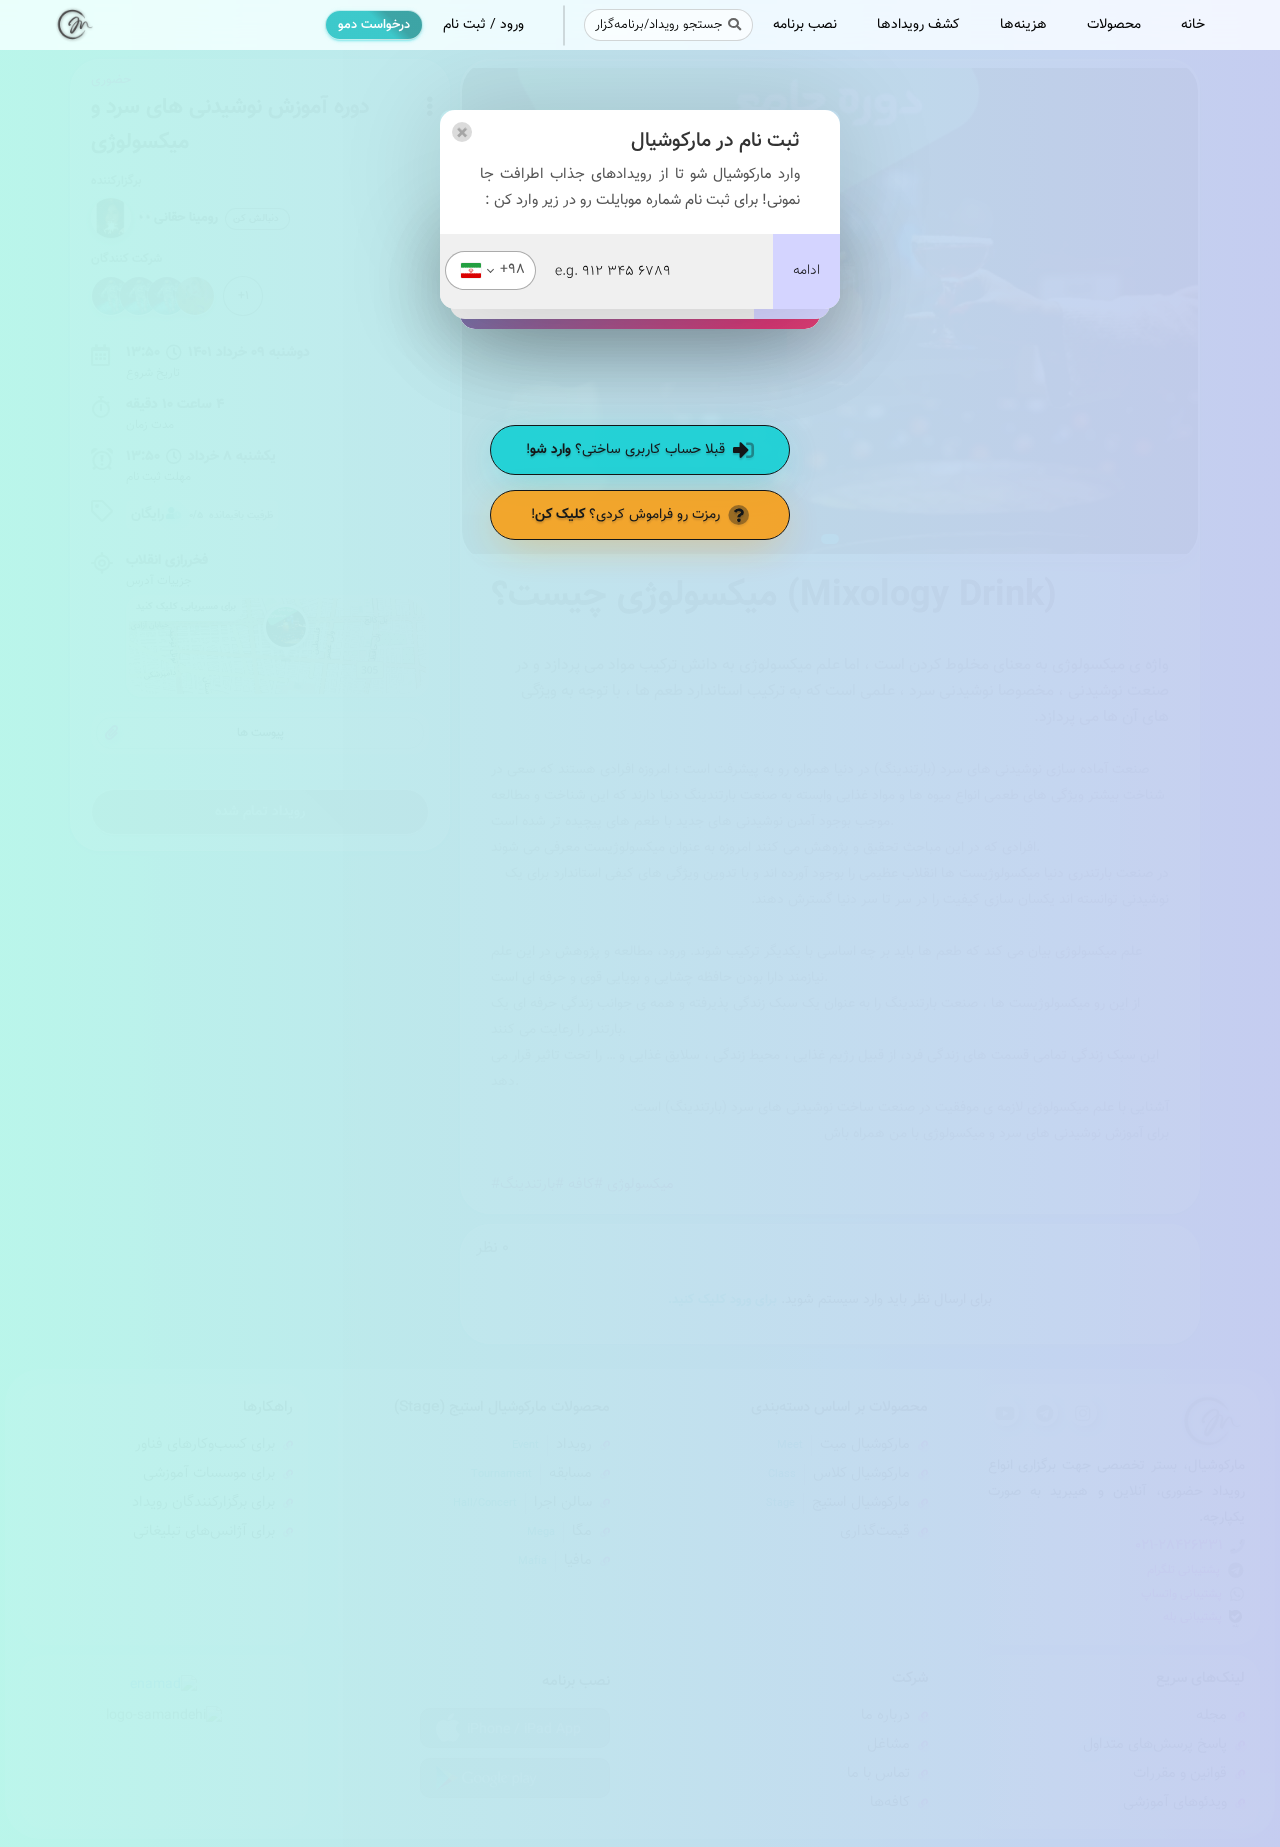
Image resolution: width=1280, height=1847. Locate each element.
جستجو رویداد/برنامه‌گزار (658, 25)
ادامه (806, 271)
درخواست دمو (374, 25)
